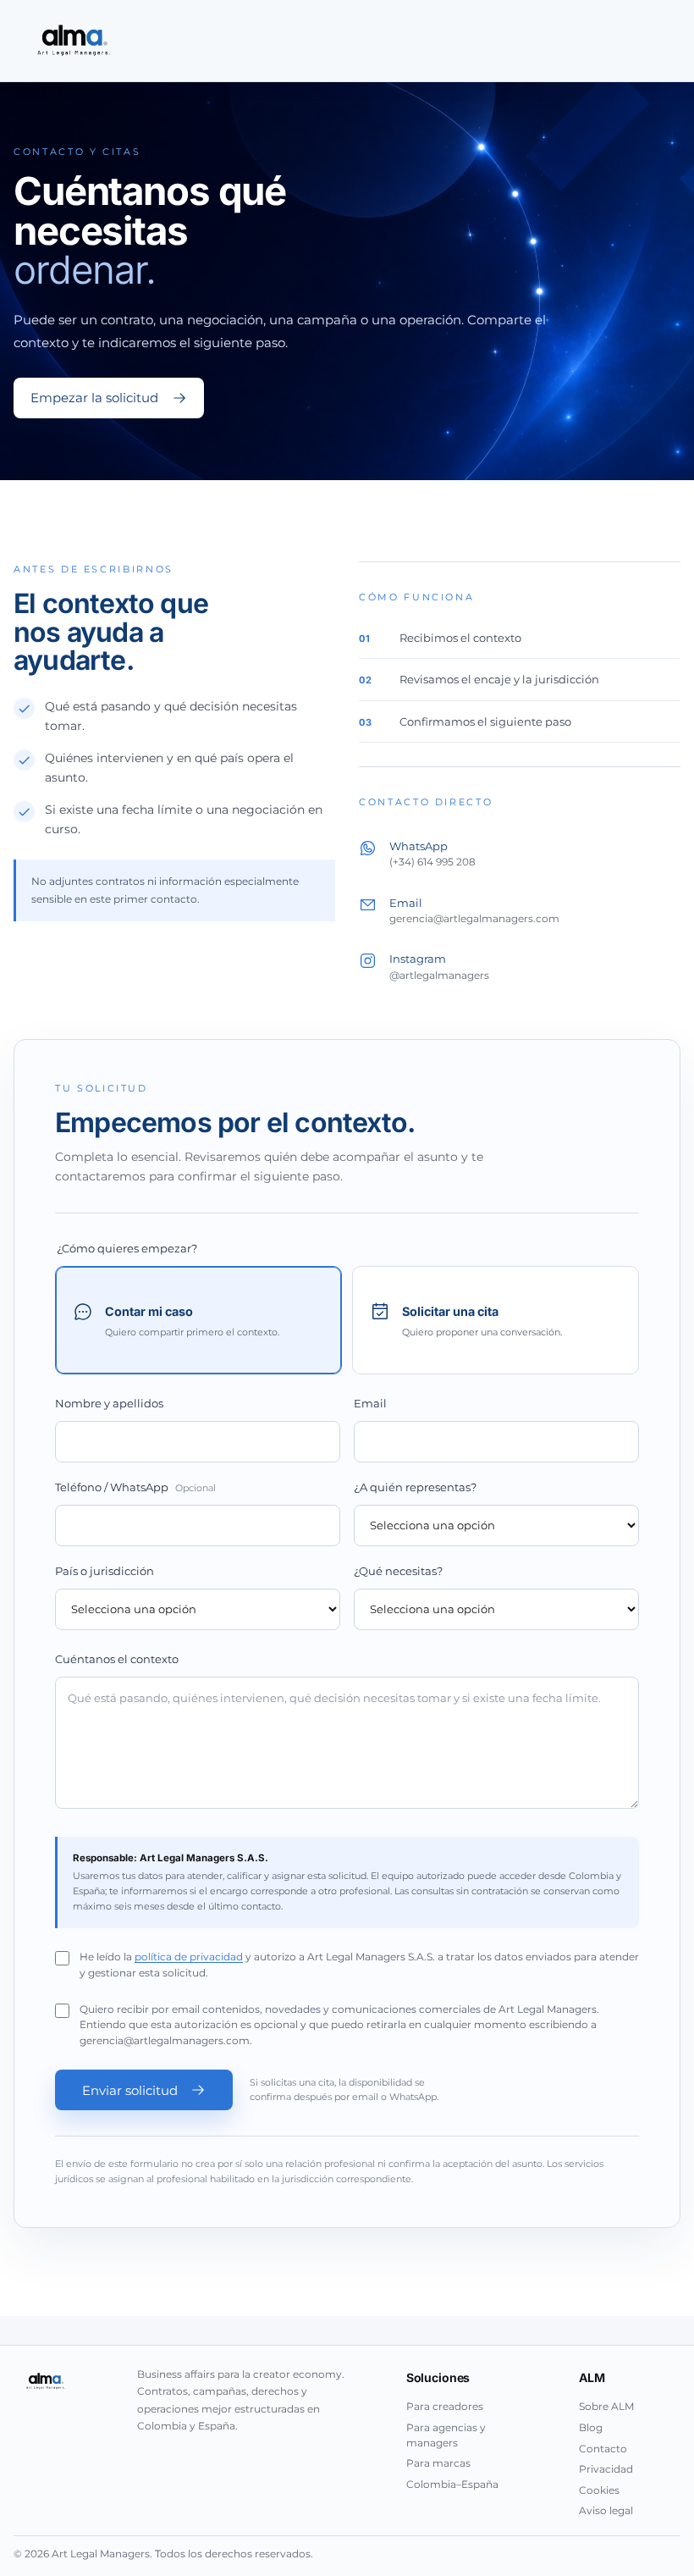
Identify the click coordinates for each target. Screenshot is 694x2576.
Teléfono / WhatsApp (135, 1487)
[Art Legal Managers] (72, 41)
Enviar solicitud (130, 2090)
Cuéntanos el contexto (117, 1659)
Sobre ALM (606, 2406)
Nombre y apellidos (109, 1404)
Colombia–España (452, 2484)
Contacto (603, 2449)
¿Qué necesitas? (398, 1571)
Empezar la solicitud (94, 398)
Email (370, 1404)
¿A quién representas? (415, 1487)
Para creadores (445, 2406)
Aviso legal (606, 2510)
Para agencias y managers (446, 2435)
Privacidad (606, 2469)
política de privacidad (189, 1957)
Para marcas (438, 2463)
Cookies (599, 2490)
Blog (591, 2427)
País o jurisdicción (105, 1571)
